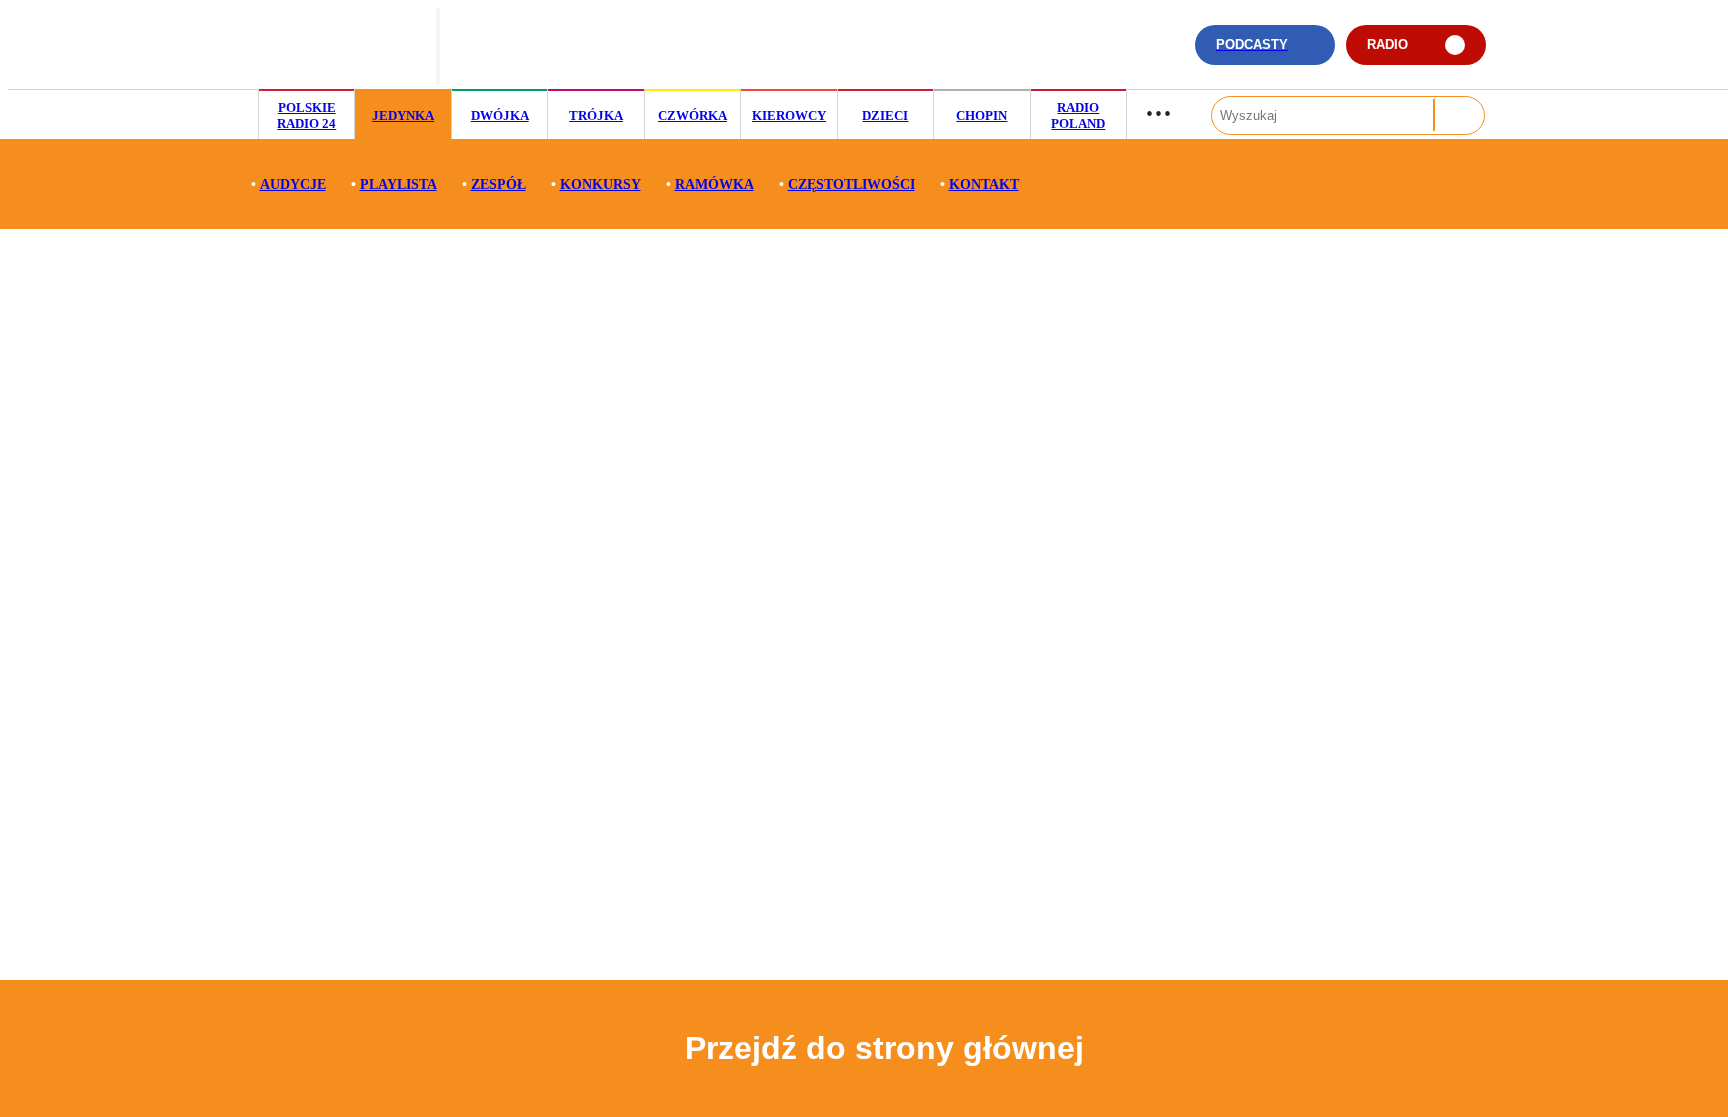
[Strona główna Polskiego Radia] (535, 44)
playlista (398, 184)
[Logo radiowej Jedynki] (341, 44)
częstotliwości (851, 184)
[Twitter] (1109, 54)
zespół (498, 184)
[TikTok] (1048, 54)
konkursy (600, 184)
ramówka (714, 184)
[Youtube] (1171, 54)
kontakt (984, 184)
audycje (293, 184)
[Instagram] (1078, 54)
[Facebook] (1140, 54)
